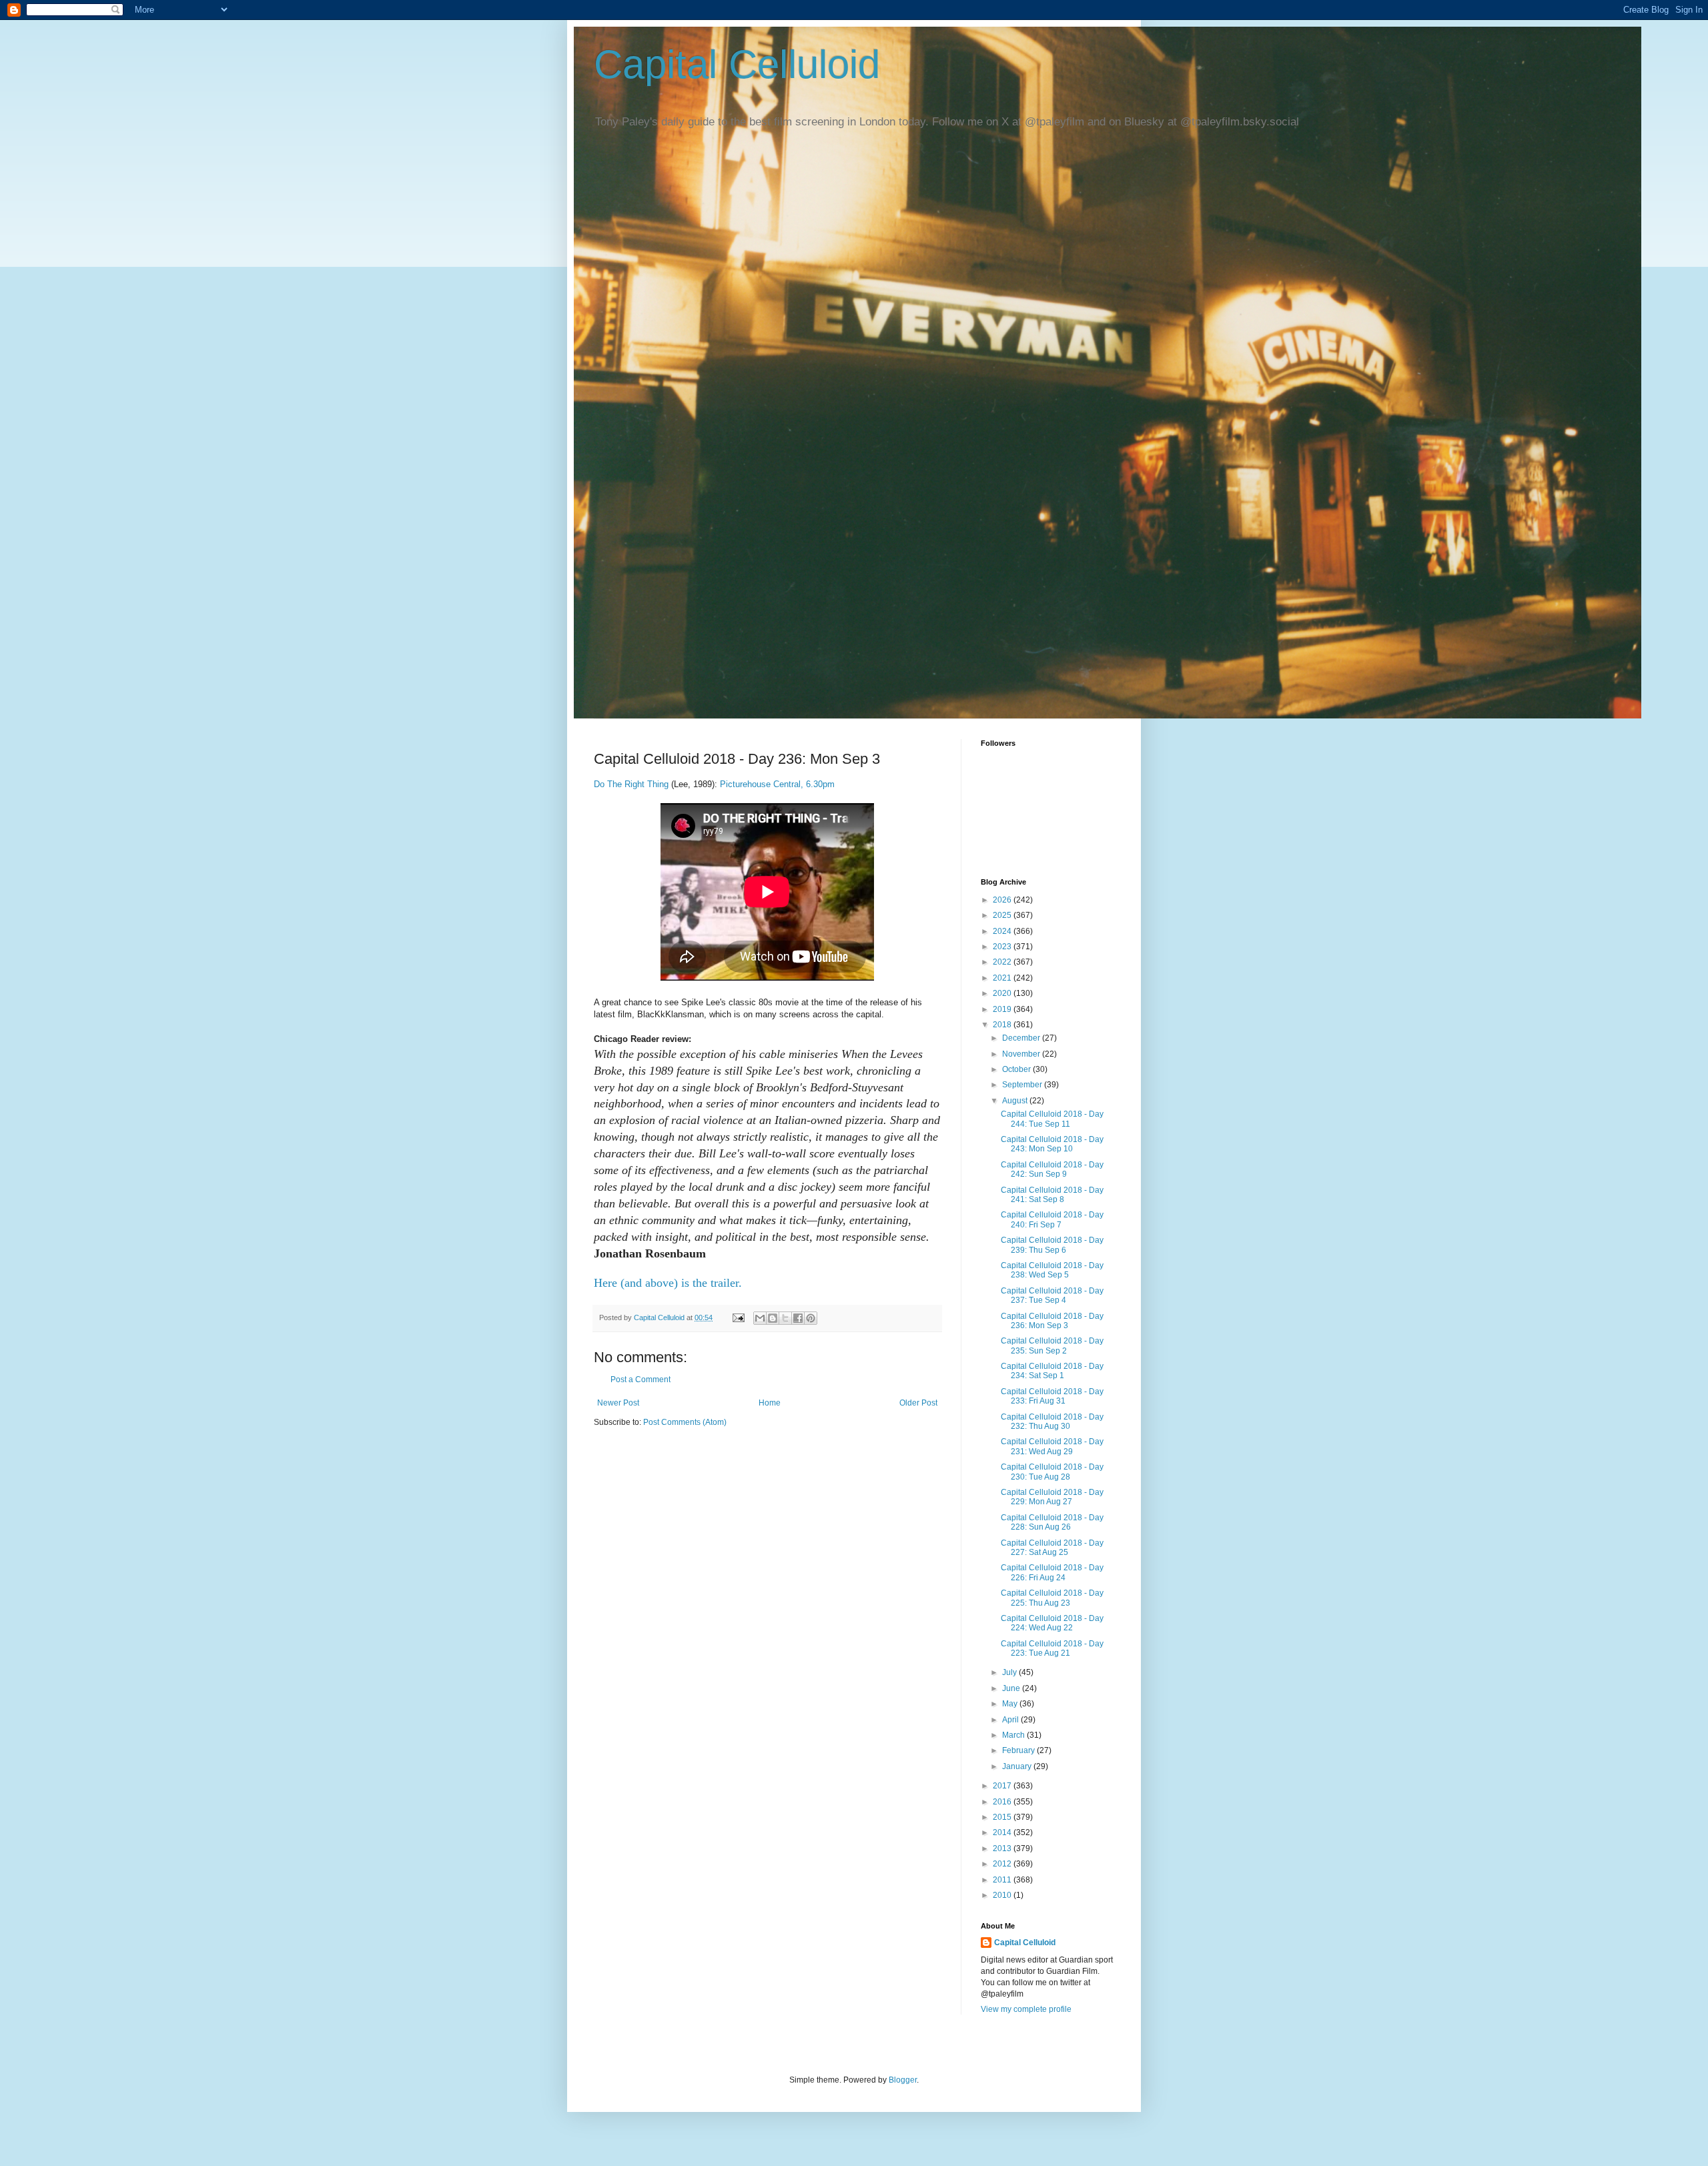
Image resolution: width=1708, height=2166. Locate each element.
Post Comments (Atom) (685, 1422)
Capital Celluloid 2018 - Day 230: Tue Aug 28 (1052, 1472)
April (1011, 1720)
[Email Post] (738, 1317)
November (1022, 1054)
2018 (1003, 1025)
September (1023, 1085)
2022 (1003, 962)
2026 (1003, 900)
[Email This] (760, 1318)
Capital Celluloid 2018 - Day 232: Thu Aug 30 (1052, 1422)
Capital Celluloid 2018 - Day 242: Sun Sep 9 (1052, 1169)
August (1016, 1101)
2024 (1003, 931)
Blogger (903, 2080)
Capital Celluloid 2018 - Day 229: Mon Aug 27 (1052, 1497)
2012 (1003, 1864)
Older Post (918, 1403)
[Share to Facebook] (798, 1318)
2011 (1003, 1880)
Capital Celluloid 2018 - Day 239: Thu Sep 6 (1052, 1245)
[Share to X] (785, 1318)
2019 (1003, 1009)
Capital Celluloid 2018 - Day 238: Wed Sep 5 (1052, 1270)
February (1019, 1750)
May (1011, 1704)
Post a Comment (640, 1380)
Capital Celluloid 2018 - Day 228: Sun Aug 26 (1052, 1522)
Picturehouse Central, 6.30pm (776, 784)
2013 (1003, 1848)
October (1017, 1069)
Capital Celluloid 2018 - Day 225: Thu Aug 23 (1052, 1598)
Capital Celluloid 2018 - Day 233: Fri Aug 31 (1052, 1396)
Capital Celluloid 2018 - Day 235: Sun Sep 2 (1052, 1345)
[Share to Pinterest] (811, 1318)
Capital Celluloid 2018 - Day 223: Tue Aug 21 (1052, 1648)
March (1014, 1735)
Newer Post (618, 1403)
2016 (1003, 1802)
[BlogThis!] (773, 1318)
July (1010, 1672)
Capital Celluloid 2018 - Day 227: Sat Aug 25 (1052, 1548)
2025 (1003, 915)
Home (770, 1403)
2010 (1003, 1895)
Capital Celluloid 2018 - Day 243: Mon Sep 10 (1052, 1144)
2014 (1003, 1832)
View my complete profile (1026, 2009)
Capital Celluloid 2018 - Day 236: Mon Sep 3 (1052, 1321)
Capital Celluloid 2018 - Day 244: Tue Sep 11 (1052, 1119)
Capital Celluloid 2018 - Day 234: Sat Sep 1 (1052, 1371)
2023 (1003, 947)
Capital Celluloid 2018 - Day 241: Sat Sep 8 (1052, 1195)
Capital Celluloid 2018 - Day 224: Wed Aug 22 (1052, 1623)
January (1018, 1766)
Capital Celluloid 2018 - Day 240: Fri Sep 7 (1052, 1219)
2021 (1003, 978)
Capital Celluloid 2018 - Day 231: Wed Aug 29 (1052, 1446)
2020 (1003, 993)
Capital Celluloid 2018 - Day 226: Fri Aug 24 (1052, 1572)
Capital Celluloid (737, 64)
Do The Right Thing (632, 784)
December (1022, 1038)
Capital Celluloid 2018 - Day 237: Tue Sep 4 (1052, 1295)
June (1012, 1688)
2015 (1003, 1817)
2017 (1003, 1786)
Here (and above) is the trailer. (668, 1283)
